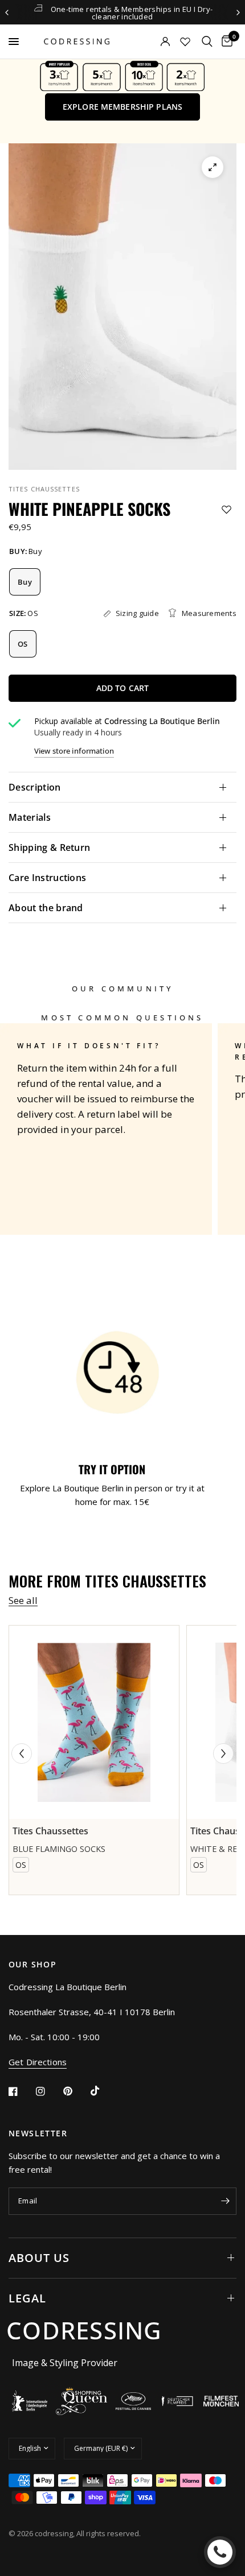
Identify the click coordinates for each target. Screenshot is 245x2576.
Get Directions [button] (38, 2062)
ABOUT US (39, 2258)
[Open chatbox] (220, 2552)
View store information (74, 751)
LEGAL (27, 2298)
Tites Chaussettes (44, 489)
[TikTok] (103, 2091)
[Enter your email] (225, 2201)
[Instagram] (48, 2091)
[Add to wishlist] (226, 509)
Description (35, 787)
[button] (122, 107)
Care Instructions (47, 878)
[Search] (207, 42)
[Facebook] (21, 2091)
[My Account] (150, 42)
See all (23, 1600)
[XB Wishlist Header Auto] (185, 42)
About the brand (46, 908)
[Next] (223, 1754)
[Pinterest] (76, 2091)
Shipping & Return (49, 847)
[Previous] (22, 1754)
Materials (30, 817)
